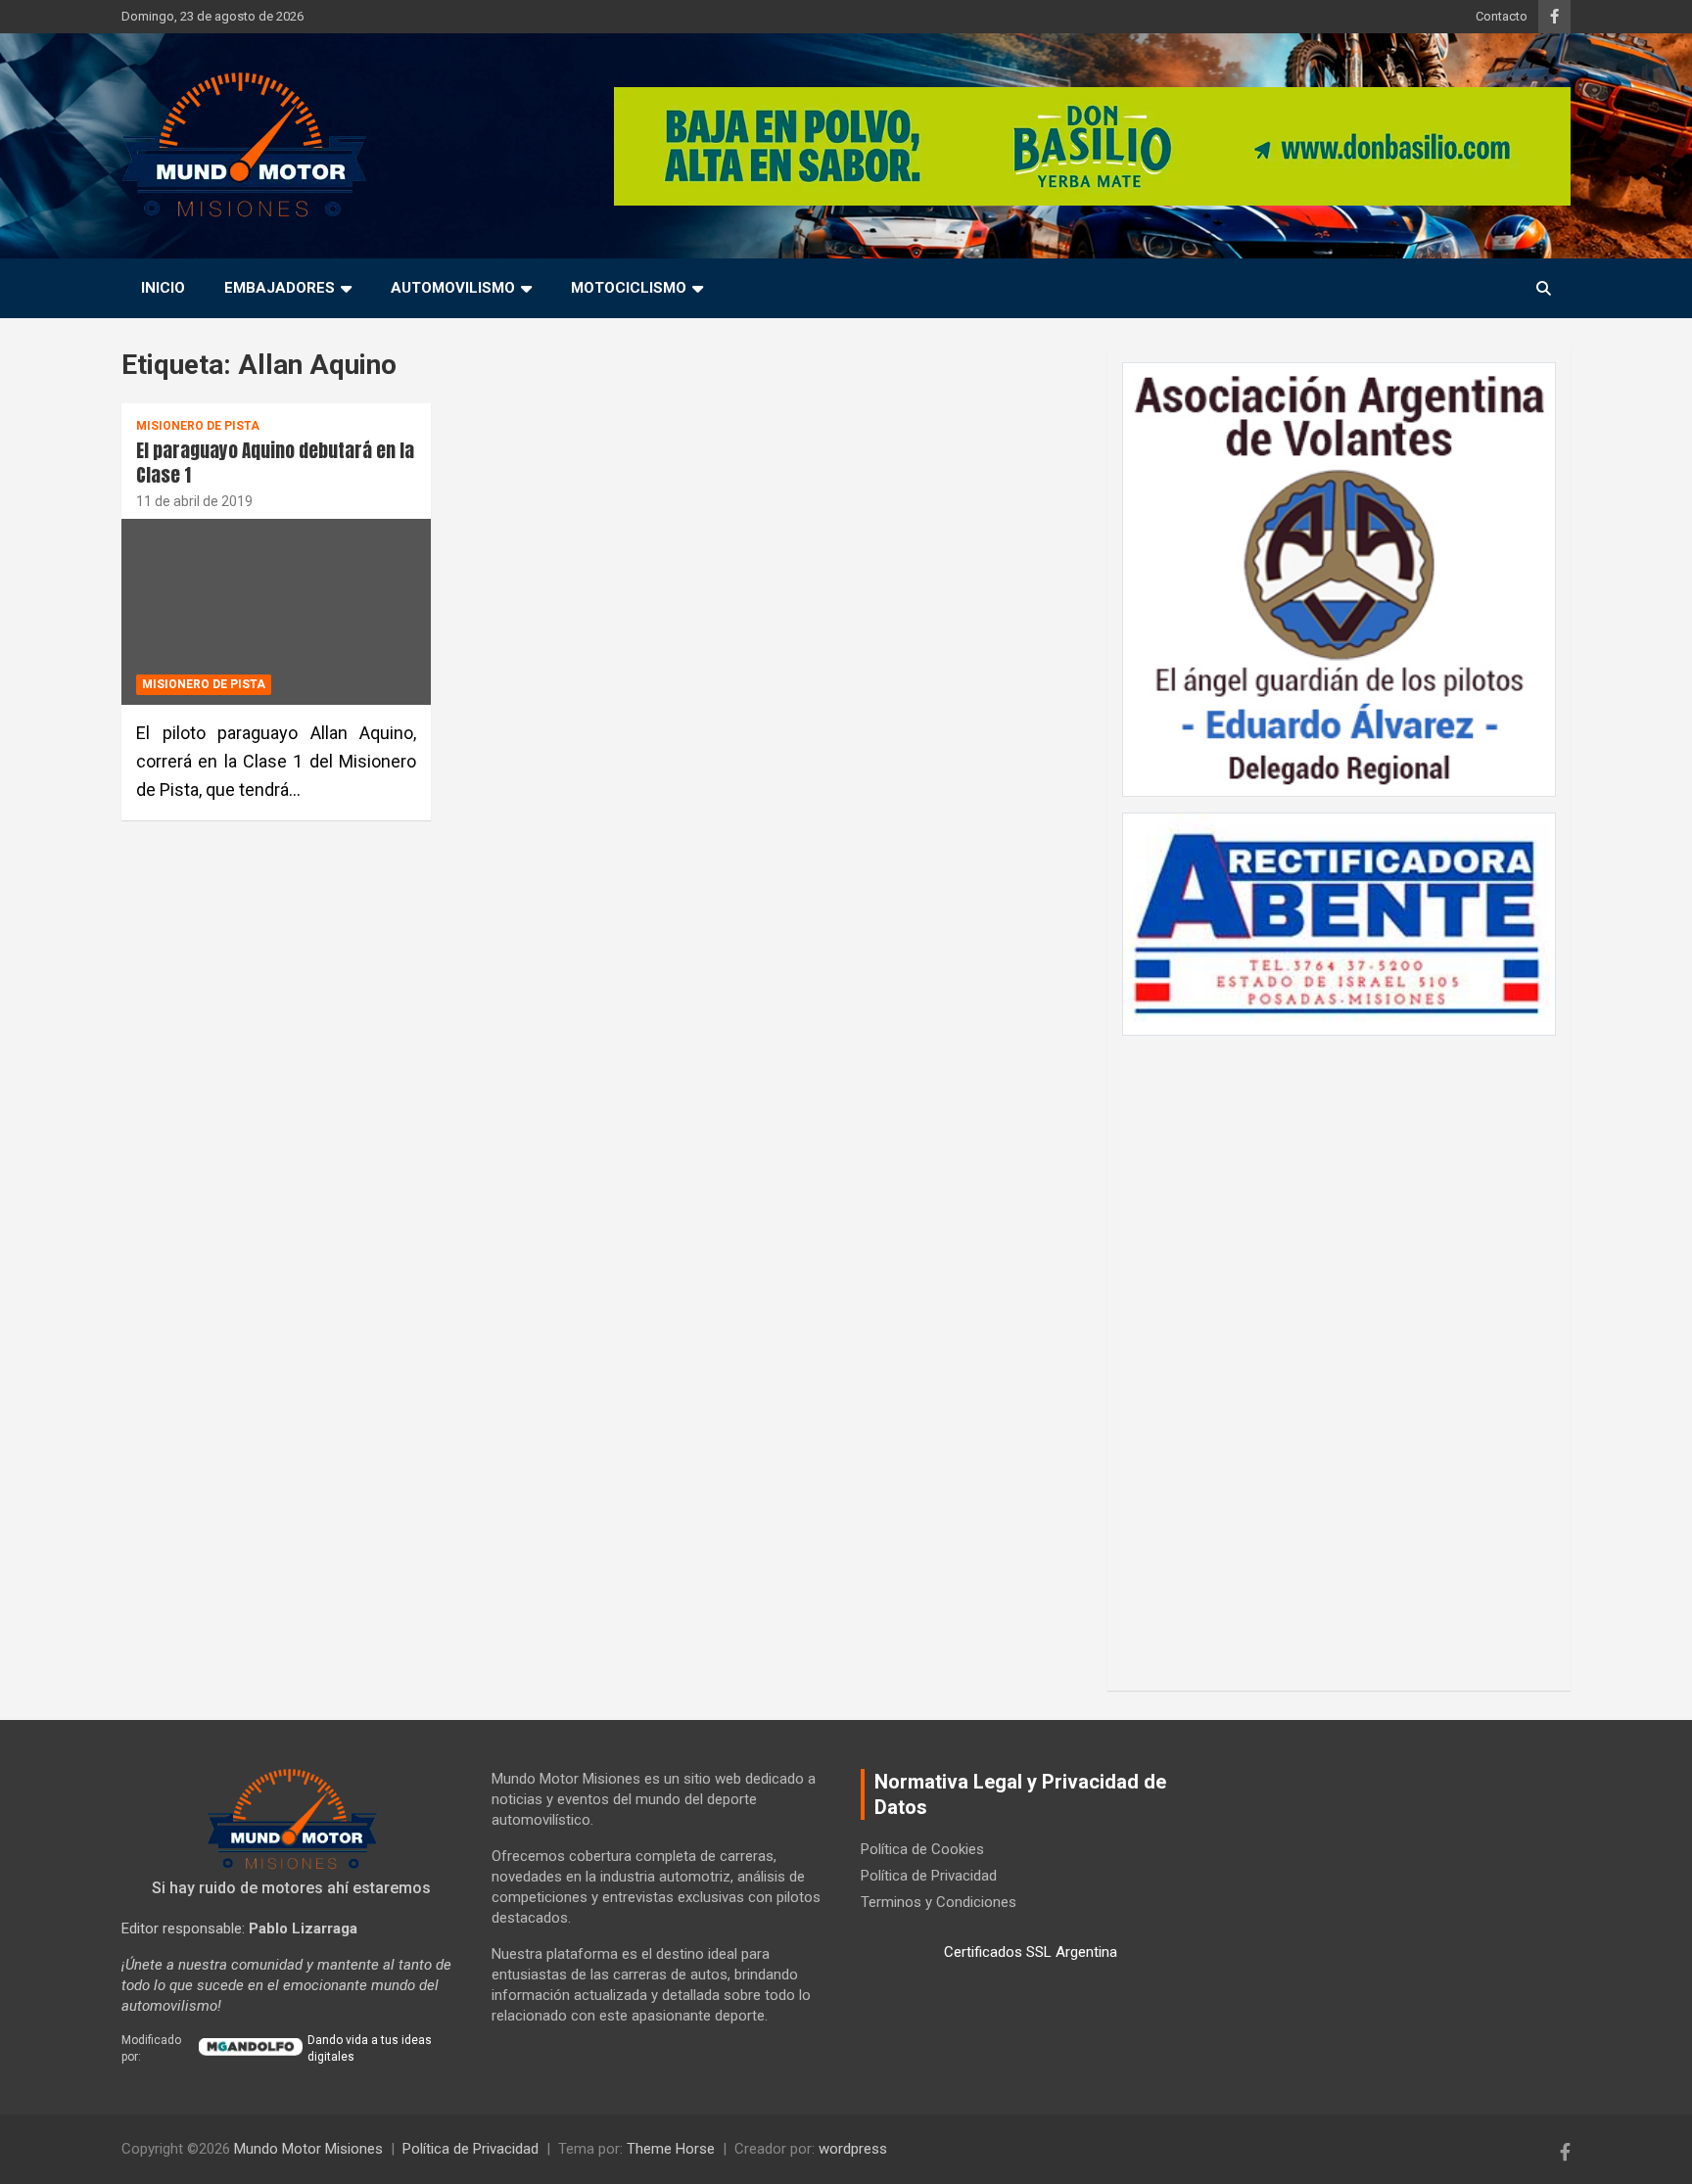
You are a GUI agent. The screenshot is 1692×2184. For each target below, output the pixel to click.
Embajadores (280, 288)
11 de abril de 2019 (194, 501)
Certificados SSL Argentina (1031, 1952)
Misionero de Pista (198, 426)
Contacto (1502, 16)
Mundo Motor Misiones (308, 2149)
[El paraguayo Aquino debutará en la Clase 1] (276, 612)
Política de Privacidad (929, 1876)
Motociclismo (629, 288)
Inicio (163, 288)
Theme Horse (671, 2149)
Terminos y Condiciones (939, 1902)
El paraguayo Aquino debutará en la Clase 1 (275, 463)
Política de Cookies (922, 1849)
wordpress (853, 2149)
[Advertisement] (1339, 1353)
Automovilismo (453, 288)
